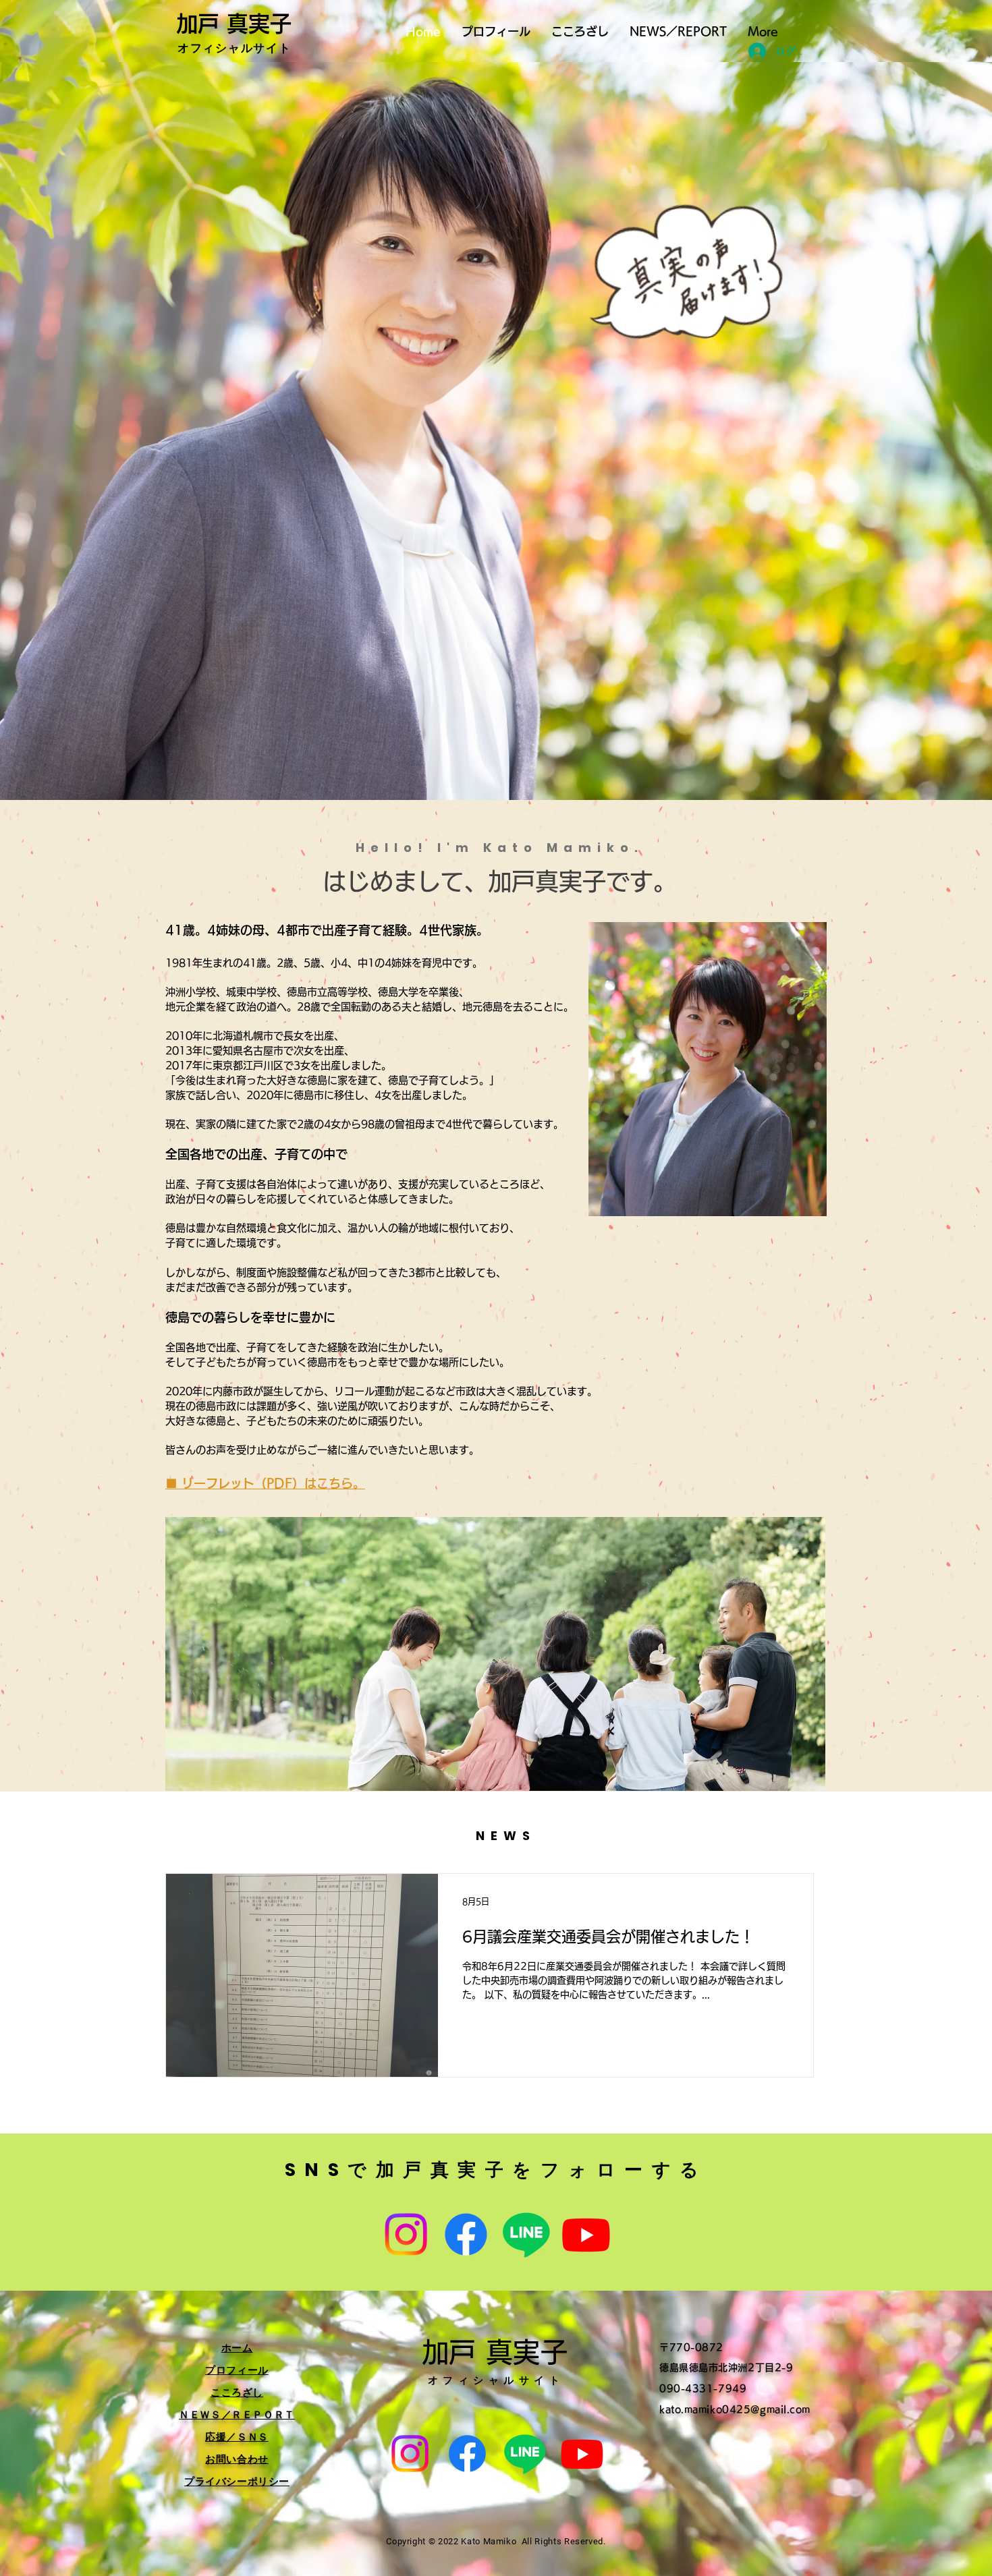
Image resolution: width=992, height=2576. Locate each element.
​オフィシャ (209, 48)
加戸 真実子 (234, 24)
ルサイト (266, 48)
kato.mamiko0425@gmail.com (735, 2409)
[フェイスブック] (466, 2234)
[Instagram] (406, 2234)
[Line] (526, 2234)
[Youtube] (586, 2234)
